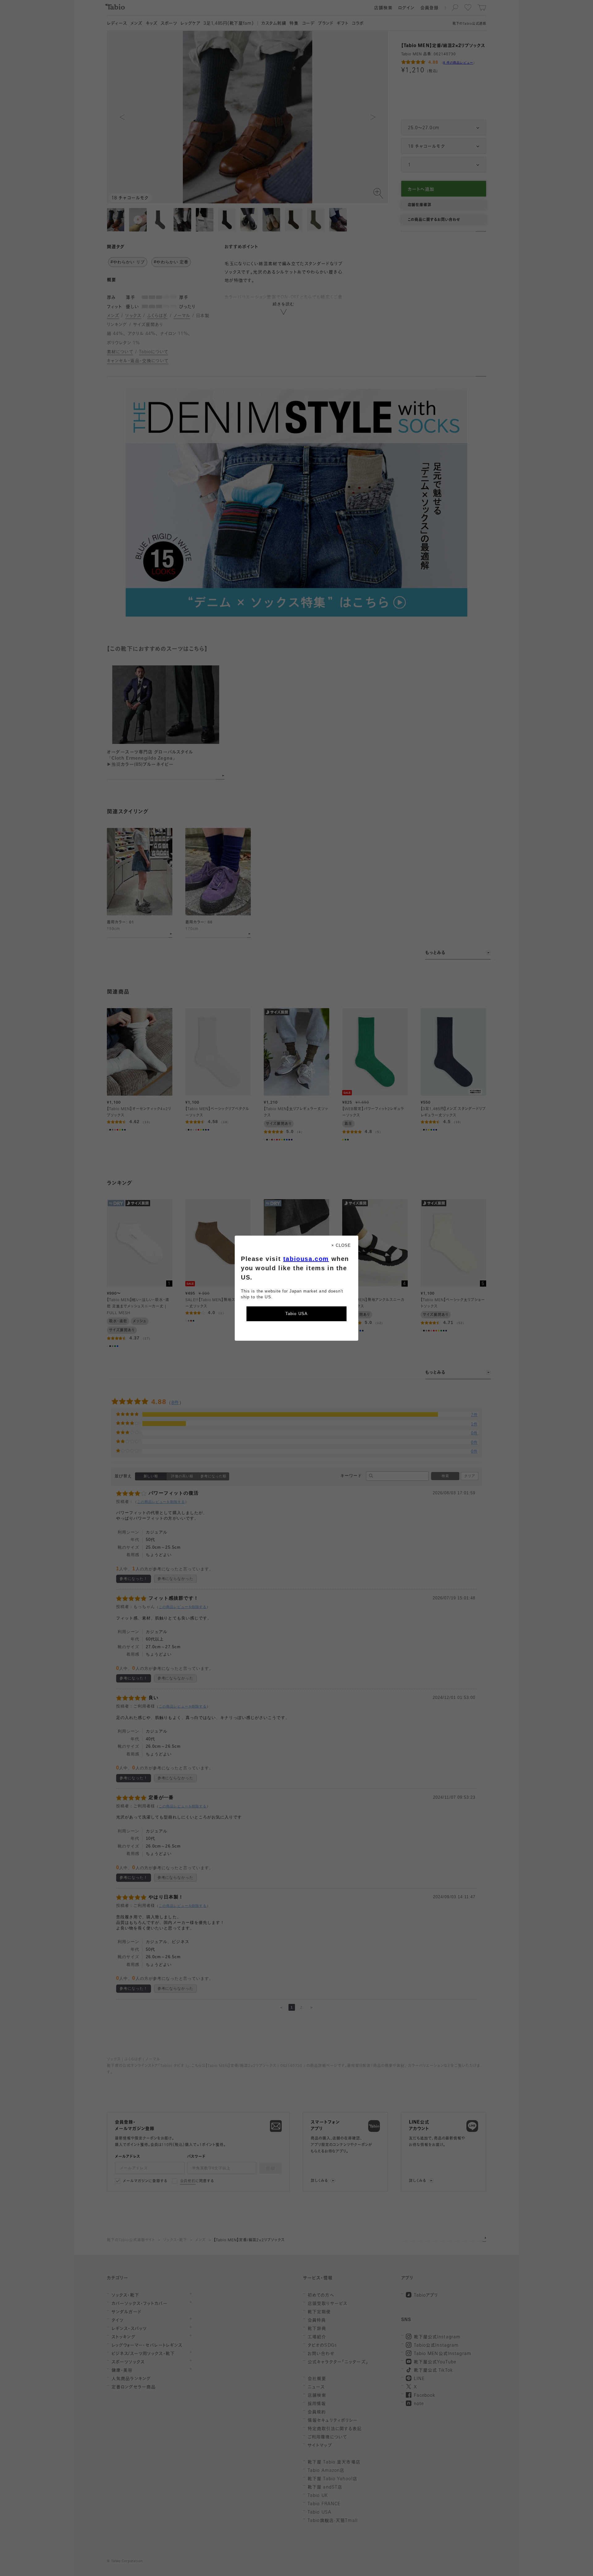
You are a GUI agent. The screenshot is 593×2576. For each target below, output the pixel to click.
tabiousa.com (306, 1259)
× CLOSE (341, 1245)
